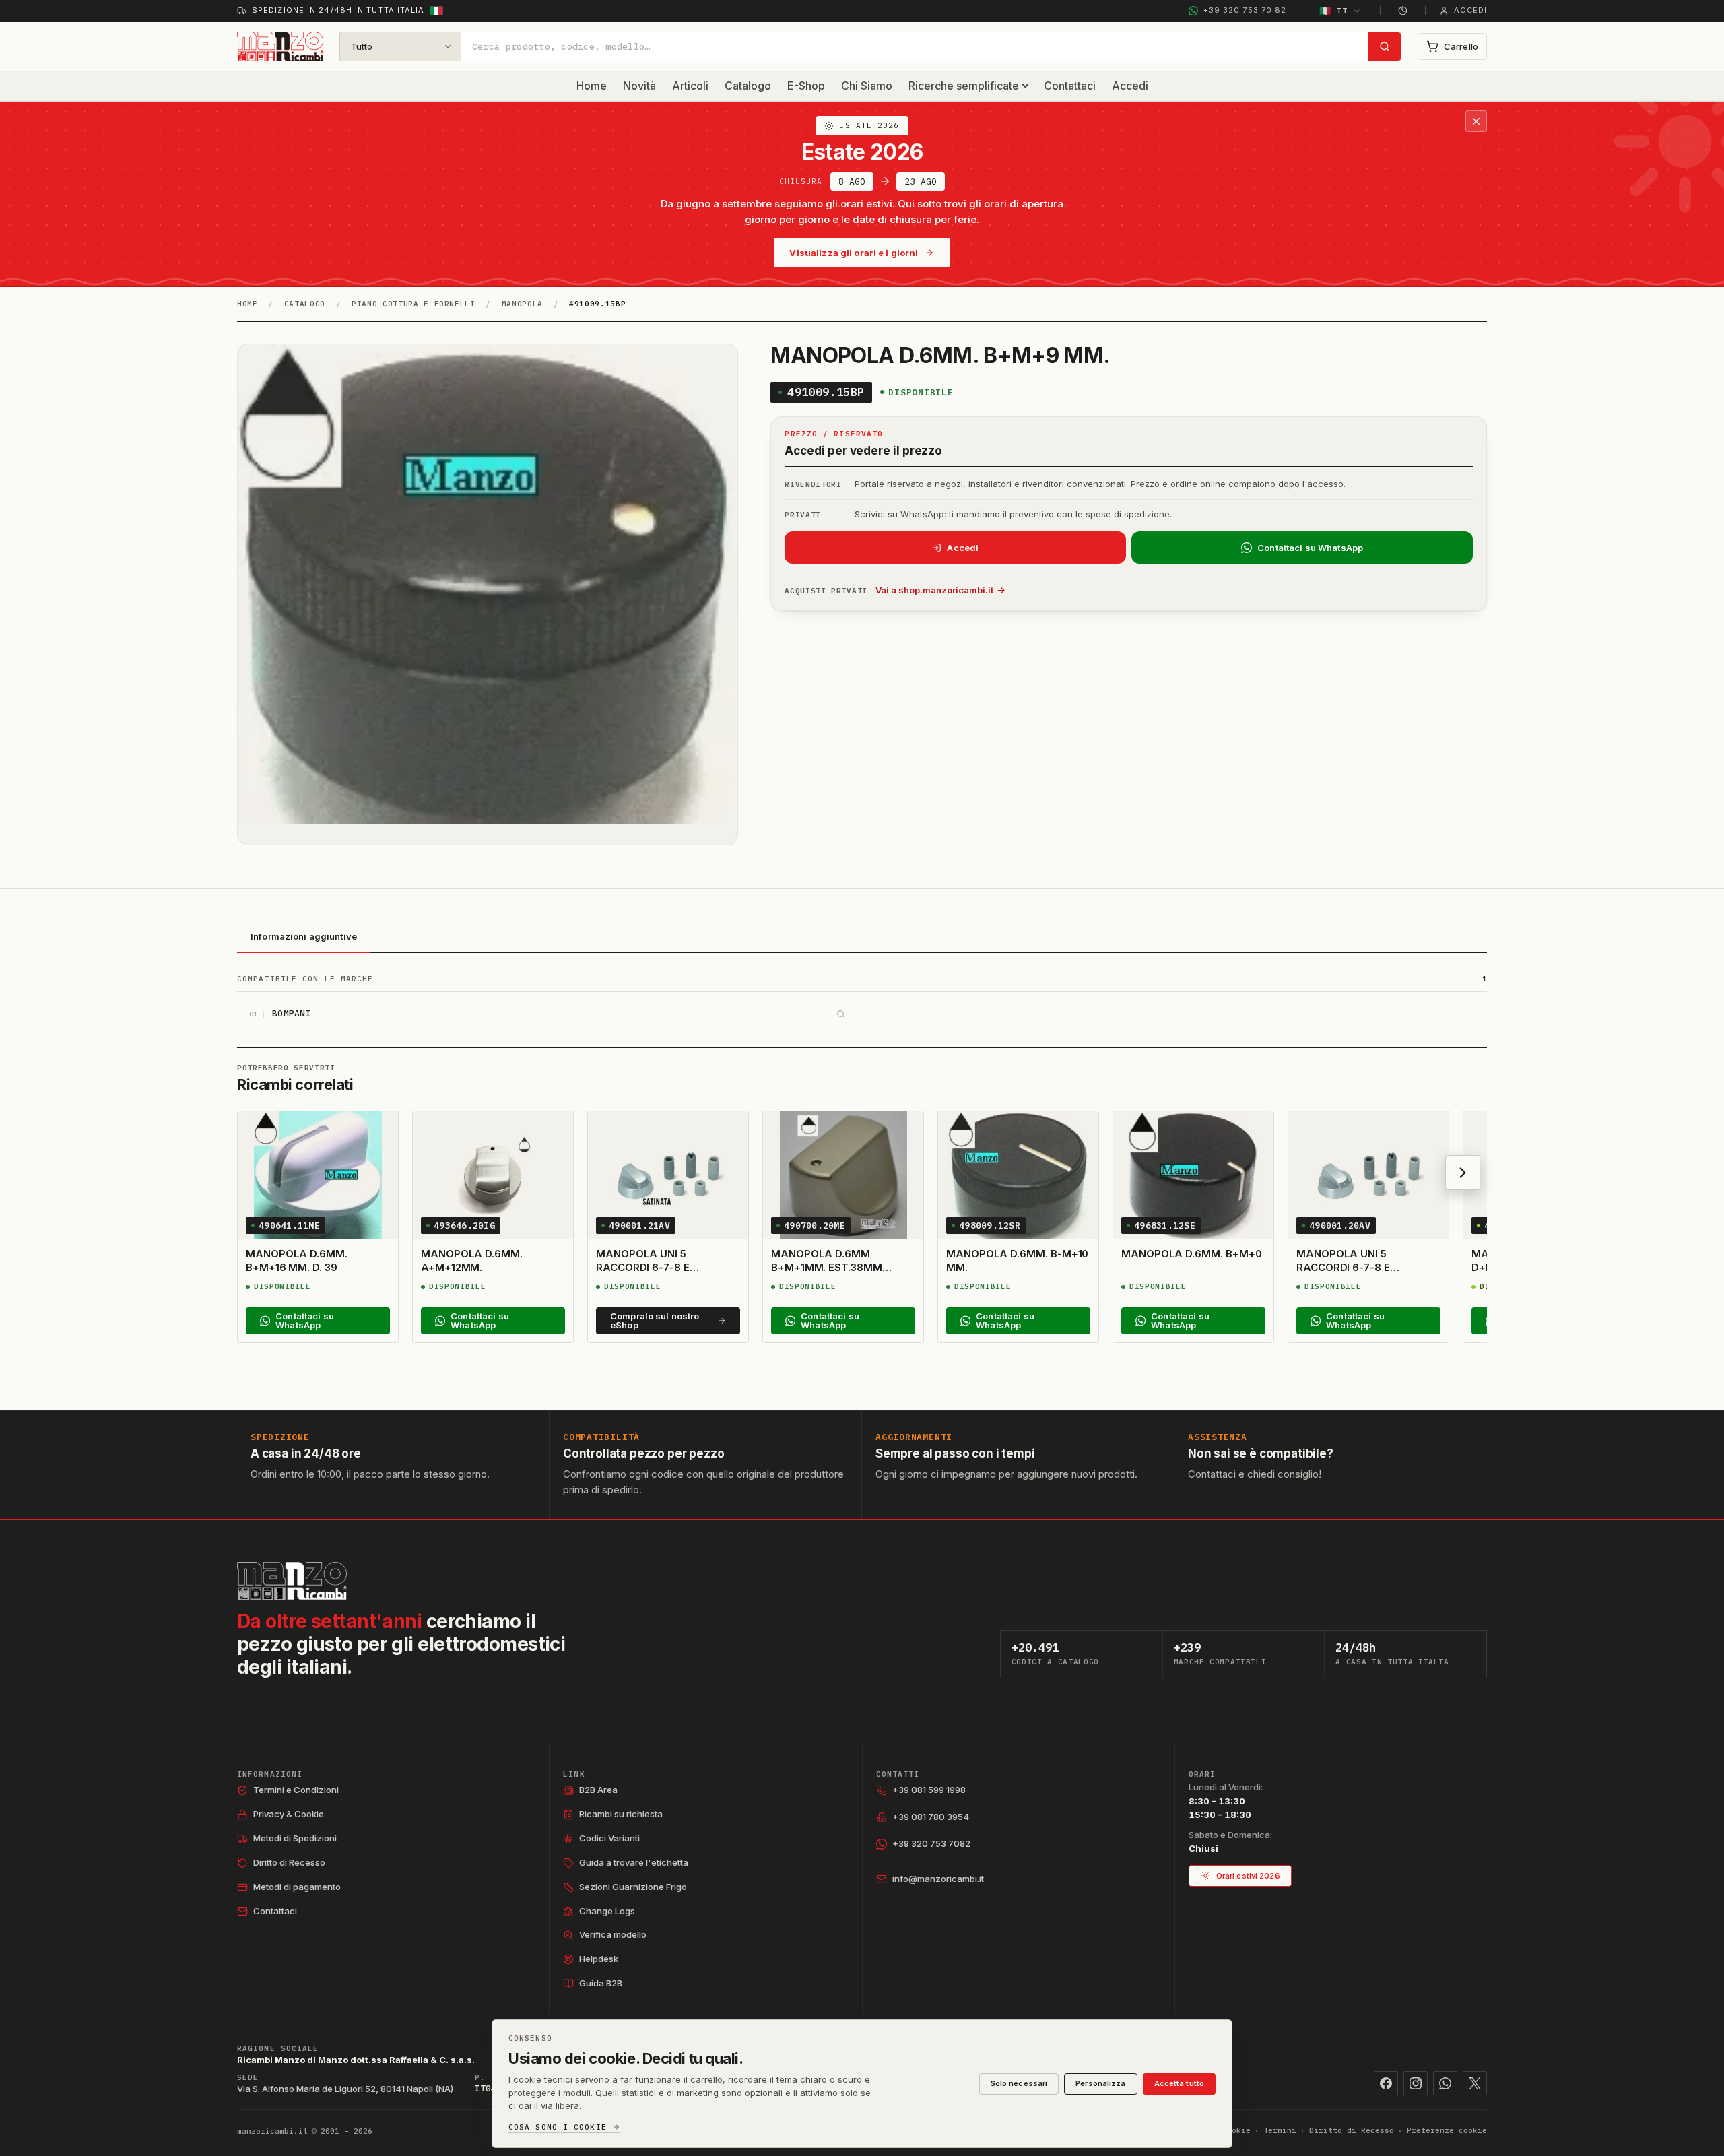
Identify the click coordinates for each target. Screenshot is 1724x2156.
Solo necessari (1019, 2083)
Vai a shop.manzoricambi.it (934, 590)
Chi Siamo (867, 86)
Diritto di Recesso (289, 1862)
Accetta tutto (1179, 2083)
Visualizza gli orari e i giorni (854, 253)
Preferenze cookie (1447, 2130)
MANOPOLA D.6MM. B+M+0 (1191, 1254)
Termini (1280, 2130)
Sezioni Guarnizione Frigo (633, 1887)
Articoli (690, 86)
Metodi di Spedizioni (295, 1838)
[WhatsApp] (1445, 2083)
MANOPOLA (522, 304)
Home (592, 86)
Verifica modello (613, 1934)
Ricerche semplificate (964, 86)
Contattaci (1070, 86)
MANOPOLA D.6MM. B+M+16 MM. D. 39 (297, 1261)
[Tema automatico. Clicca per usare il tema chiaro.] (1403, 11)
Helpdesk (599, 1959)
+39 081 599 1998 (929, 1790)
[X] (1475, 2083)
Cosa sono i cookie (558, 2127)
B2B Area (598, 1790)
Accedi (1130, 86)
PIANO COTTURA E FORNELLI (413, 304)
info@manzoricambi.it (938, 1879)
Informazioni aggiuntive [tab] (304, 936)
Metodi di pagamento (297, 1887)
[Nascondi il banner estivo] (1476, 121)
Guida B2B (601, 1983)
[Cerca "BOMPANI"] (840, 1014)
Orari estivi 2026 (1248, 1876)
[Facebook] (1386, 2083)
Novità (639, 86)
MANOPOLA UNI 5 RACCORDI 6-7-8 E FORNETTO (643, 1268)
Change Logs (607, 1911)
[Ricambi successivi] (1463, 1173)
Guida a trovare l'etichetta (634, 1862)
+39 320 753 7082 (931, 1843)
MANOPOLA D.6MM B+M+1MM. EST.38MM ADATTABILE (827, 1268)
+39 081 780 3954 (931, 1817)
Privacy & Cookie (289, 1814)
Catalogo (748, 86)
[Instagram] (1416, 2083)
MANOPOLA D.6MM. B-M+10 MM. (1017, 1261)
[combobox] (915, 46)
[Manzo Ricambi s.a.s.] (292, 1581)
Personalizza (1100, 2083)
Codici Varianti (609, 1838)
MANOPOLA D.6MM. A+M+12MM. (472, 1261)
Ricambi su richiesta (621, 1814)
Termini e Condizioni (296, 1790)
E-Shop (806, 86)
